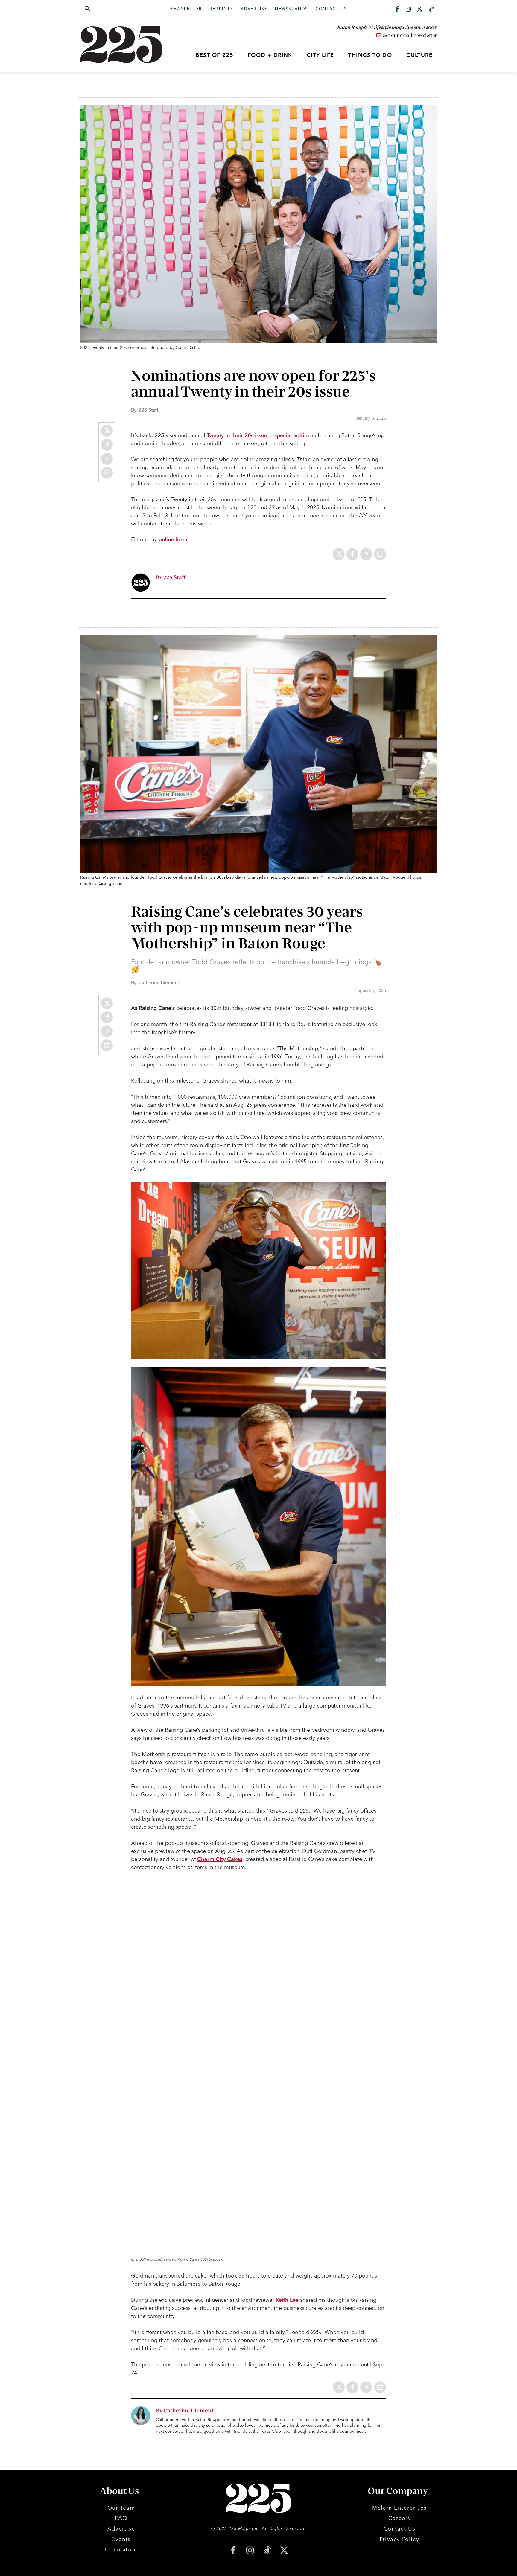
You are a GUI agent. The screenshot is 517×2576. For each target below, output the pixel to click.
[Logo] (125, 45)
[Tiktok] (431, 10)
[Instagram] (408, 10)
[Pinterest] (107, 459)
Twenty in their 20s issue (237, 435)
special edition (292, 435)
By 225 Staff (171, 578)
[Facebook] (397, 10)
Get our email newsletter (409, 36)
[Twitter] (420, 10)
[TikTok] (267, 2551)
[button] (116, 9)
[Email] (107, 473)
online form (173, 539)
